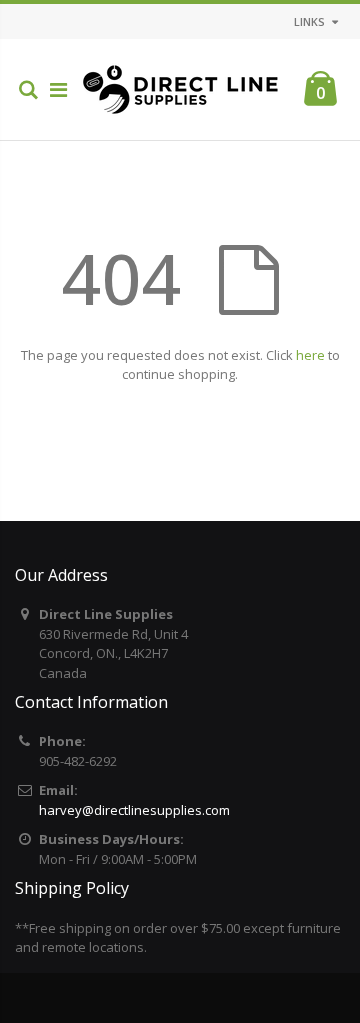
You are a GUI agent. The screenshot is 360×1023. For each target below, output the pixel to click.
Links (309, 21)
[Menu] (58, 89)
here (310, 355)
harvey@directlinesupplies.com (134, 810)
